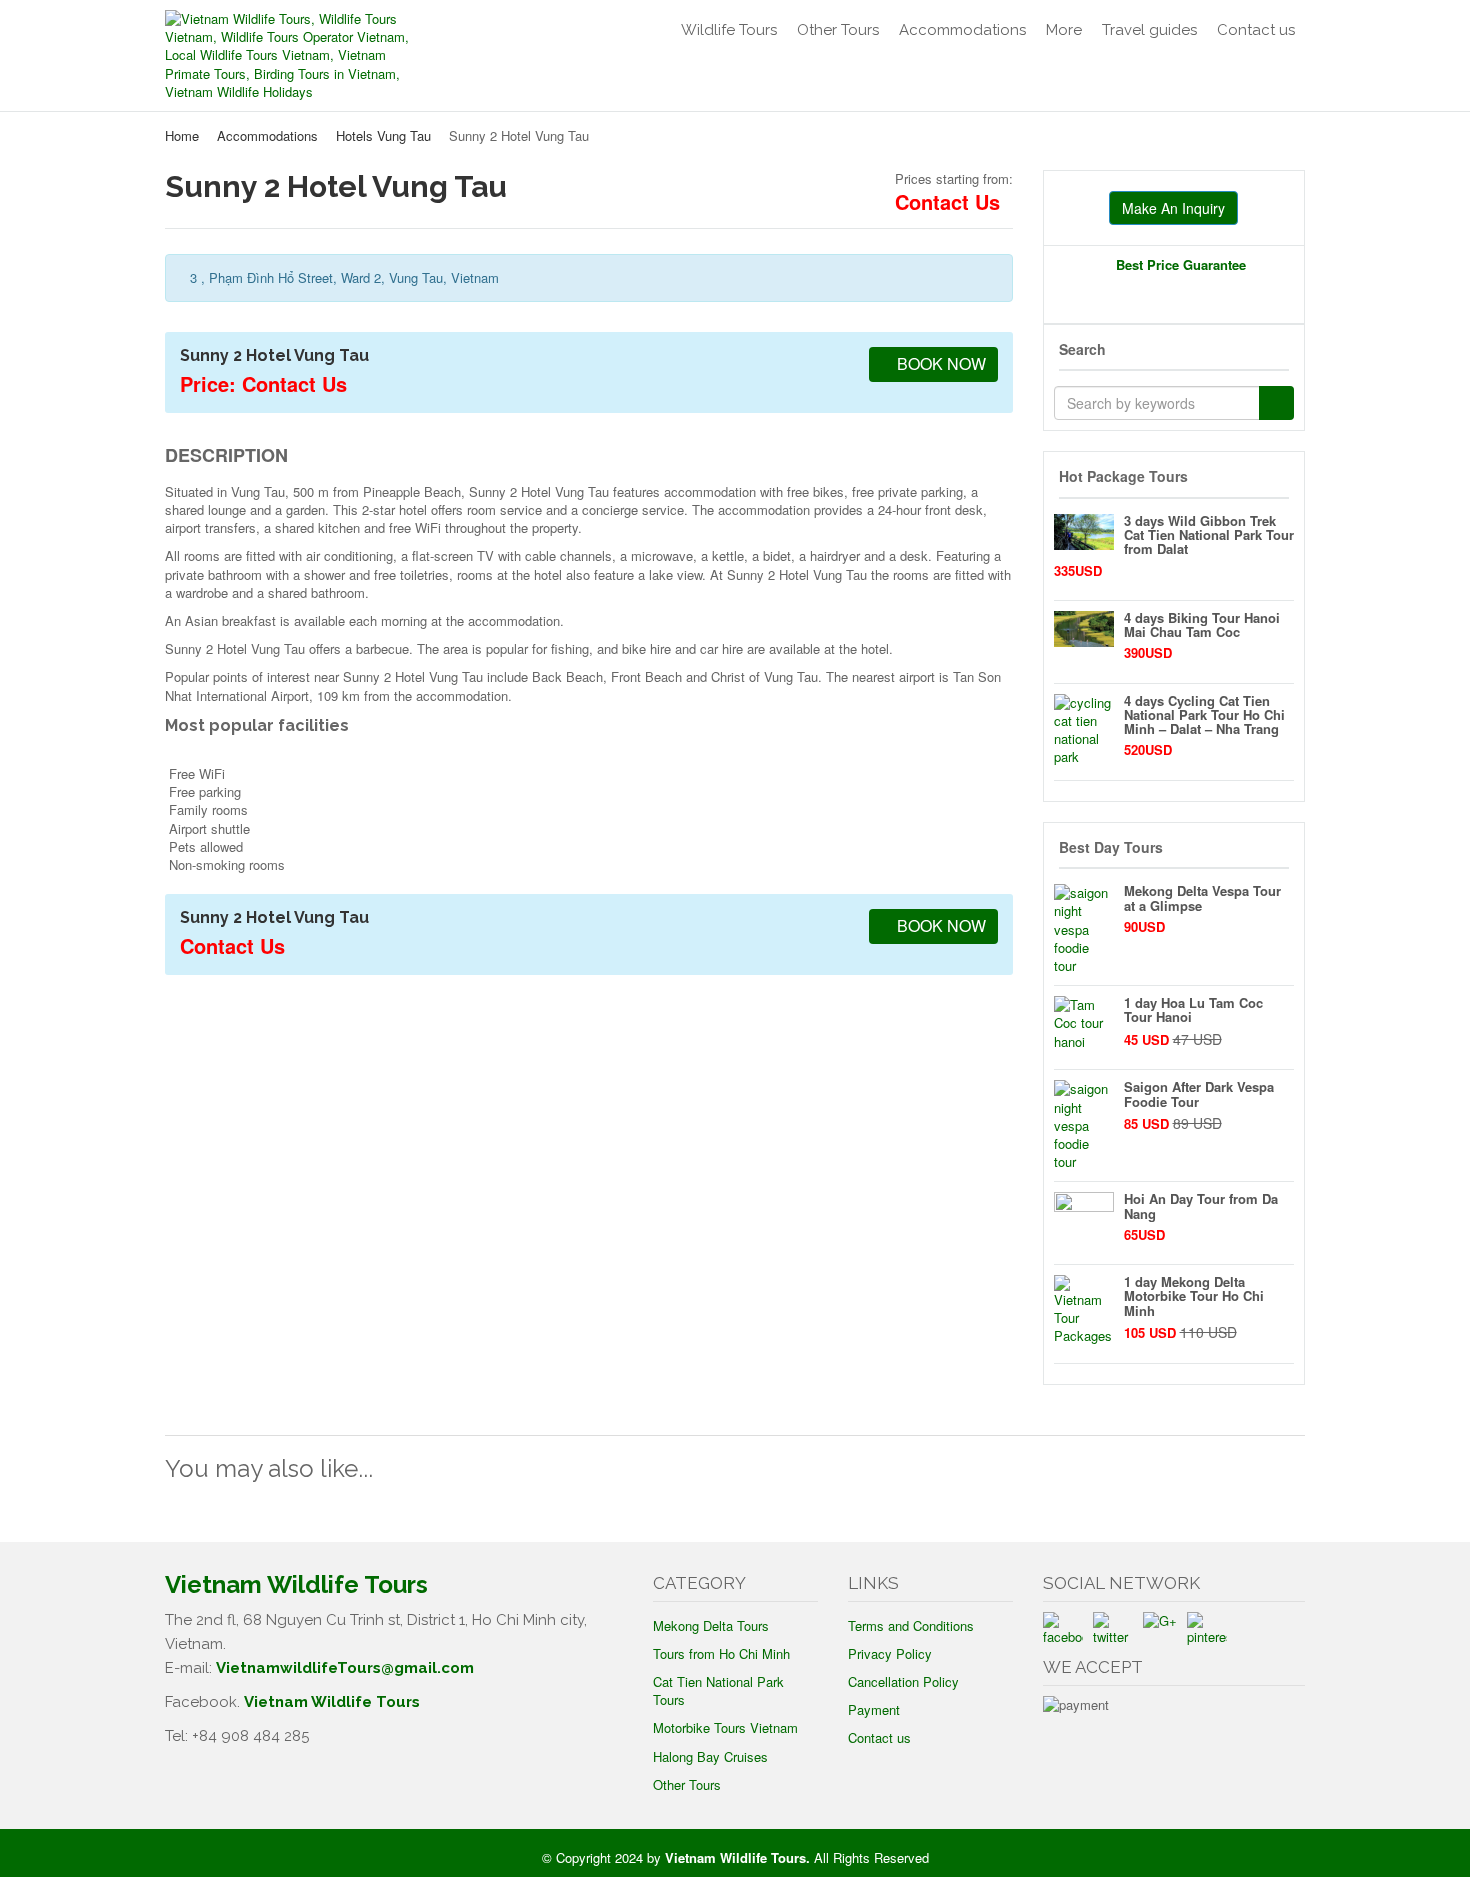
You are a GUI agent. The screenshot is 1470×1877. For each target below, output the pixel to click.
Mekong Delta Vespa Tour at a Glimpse (1202, 897)
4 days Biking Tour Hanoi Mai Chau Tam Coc (1202, 624)
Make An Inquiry (1173, 208)
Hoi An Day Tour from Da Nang (1201, 1205)
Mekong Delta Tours (711, 1625)
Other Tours (838, 30)
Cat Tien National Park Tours (718, 1690)
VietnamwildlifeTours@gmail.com (345, 1668)
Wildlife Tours (729, 30)
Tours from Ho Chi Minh (721, 1653)
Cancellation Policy (903, 1681)
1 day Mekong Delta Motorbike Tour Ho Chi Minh (1194, 1296)
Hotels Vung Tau (383, 135)
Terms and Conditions (911, 1625)
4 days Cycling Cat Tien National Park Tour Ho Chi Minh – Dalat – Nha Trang (1204, 715)
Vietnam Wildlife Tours (332, 1702)
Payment (874, 1709)
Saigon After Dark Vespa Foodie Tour (1199, 1093)
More (1064, 30)
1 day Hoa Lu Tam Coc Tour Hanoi (1193, 1009)
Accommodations (962, 30)
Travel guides (1149, 30)
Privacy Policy (890, 1653)
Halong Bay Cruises (710, 1756)
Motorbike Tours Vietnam (725, 1727)
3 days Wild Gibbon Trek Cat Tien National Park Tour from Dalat (1209, 535)
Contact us (1256, 30)
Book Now (939, 363)
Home (182, 135)
